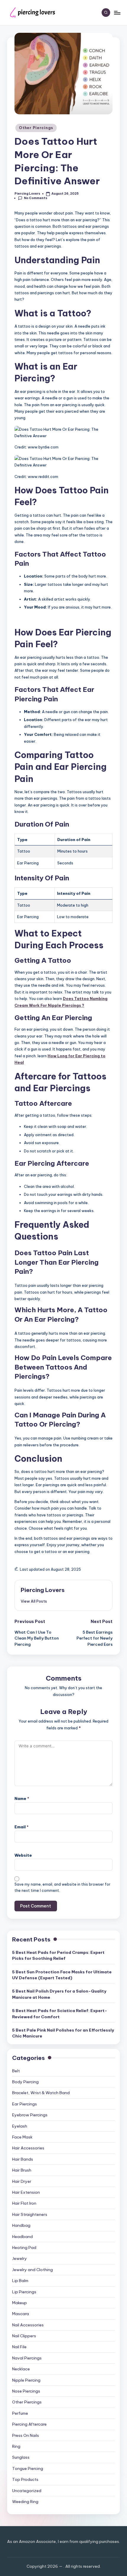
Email (22, 1827)
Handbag (21, 2225)
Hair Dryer (22, 2181)
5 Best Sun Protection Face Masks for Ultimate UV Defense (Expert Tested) (62, 1975)
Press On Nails (26, 2435)
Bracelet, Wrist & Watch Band (41, 2093)
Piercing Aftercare (29, 2424)
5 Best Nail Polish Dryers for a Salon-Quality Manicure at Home (59, 1994)
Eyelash (20, 2126)
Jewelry (19, 2258)
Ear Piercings (25, 2104)
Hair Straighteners (30, 2214)
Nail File (19, 2347)
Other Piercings (36, 128)
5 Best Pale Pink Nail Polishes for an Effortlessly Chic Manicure (63, 2033)
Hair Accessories (28, 2148)
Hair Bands (23, 2159)
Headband (22, 2237)
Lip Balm (20, 2281)
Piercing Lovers (43, 1590)
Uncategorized (27, 2491)
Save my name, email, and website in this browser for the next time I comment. (62, 1887)
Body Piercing (25, 2082)
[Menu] (117, 13)
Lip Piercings (24, 2292)
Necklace (21, 2369)
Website (23, 1855)
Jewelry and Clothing (32, 2270)
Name (22, 1798)
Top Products (25, 2479)
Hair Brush (22, 2170)
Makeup (19, 2303)
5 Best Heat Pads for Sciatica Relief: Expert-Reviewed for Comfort (60, 2014)
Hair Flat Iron (24, 2203)
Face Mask (22, 2137)
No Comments (36, 198)
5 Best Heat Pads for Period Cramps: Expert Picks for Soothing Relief (58, 1955)
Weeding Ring (25, 2502)
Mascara (21, 2314)
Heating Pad (24, 2248)
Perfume (20, 2413)
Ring (16, 2446)
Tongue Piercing (28, 2468)
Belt (16, 2071)
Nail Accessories (28, 2325)
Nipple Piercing (26, 2380)
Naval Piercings (27, 2358)
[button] (34, 1601)
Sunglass (21, 2457)
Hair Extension (26, 2192)
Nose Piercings (26, 2391)
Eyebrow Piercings (30, 2115)
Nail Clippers (24, 2336)
